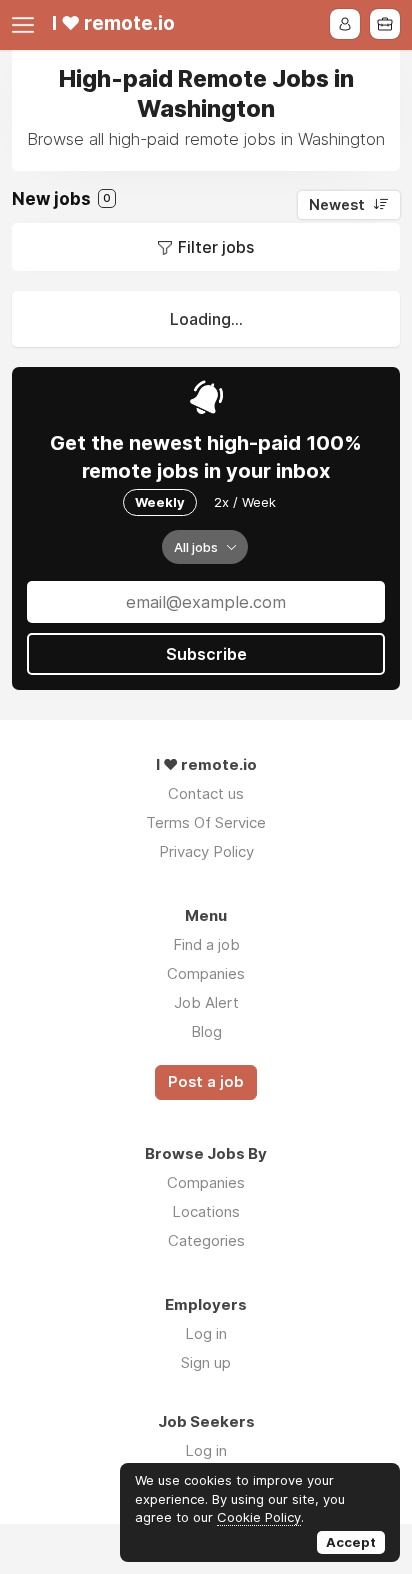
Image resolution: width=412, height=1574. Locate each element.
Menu (27, 25)
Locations (206, 1211)
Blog (206, 1031)
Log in (206, 1333)
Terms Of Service (206, 822)
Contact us (206, 793)
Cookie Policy (259, 1517)
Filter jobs (216, 247)
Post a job (206, 1082)
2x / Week (245, 502)
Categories (206, 1240)
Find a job (206, 944)
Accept (351, 1542)
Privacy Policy (206, 851)
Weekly (160, 502)
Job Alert (206, 1002)
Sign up (206, 1362)
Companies (206, 973)
